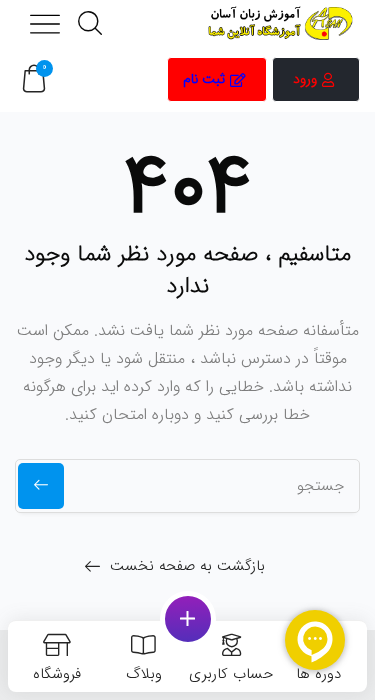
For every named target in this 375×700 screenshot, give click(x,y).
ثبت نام (204, 79)
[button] (34, 79)
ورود (305, 79)
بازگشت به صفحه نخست (187, 566)
